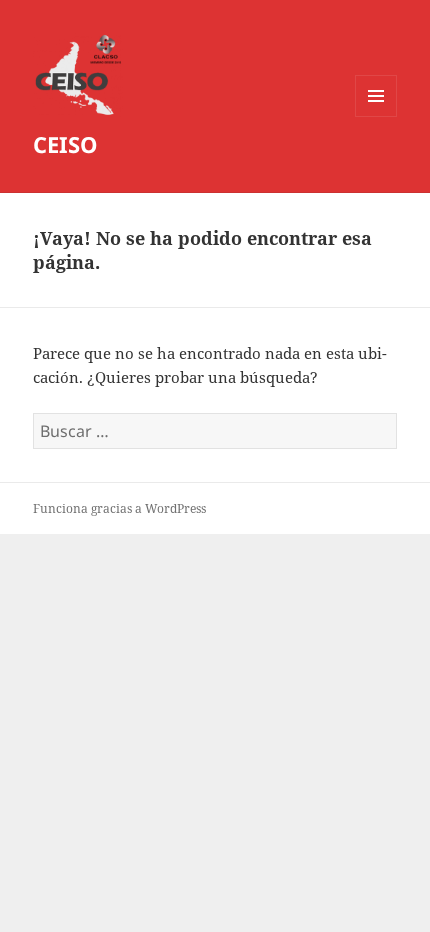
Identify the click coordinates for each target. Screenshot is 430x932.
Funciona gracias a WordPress (119, 508)
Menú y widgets (376, 116)
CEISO (65, 144)
